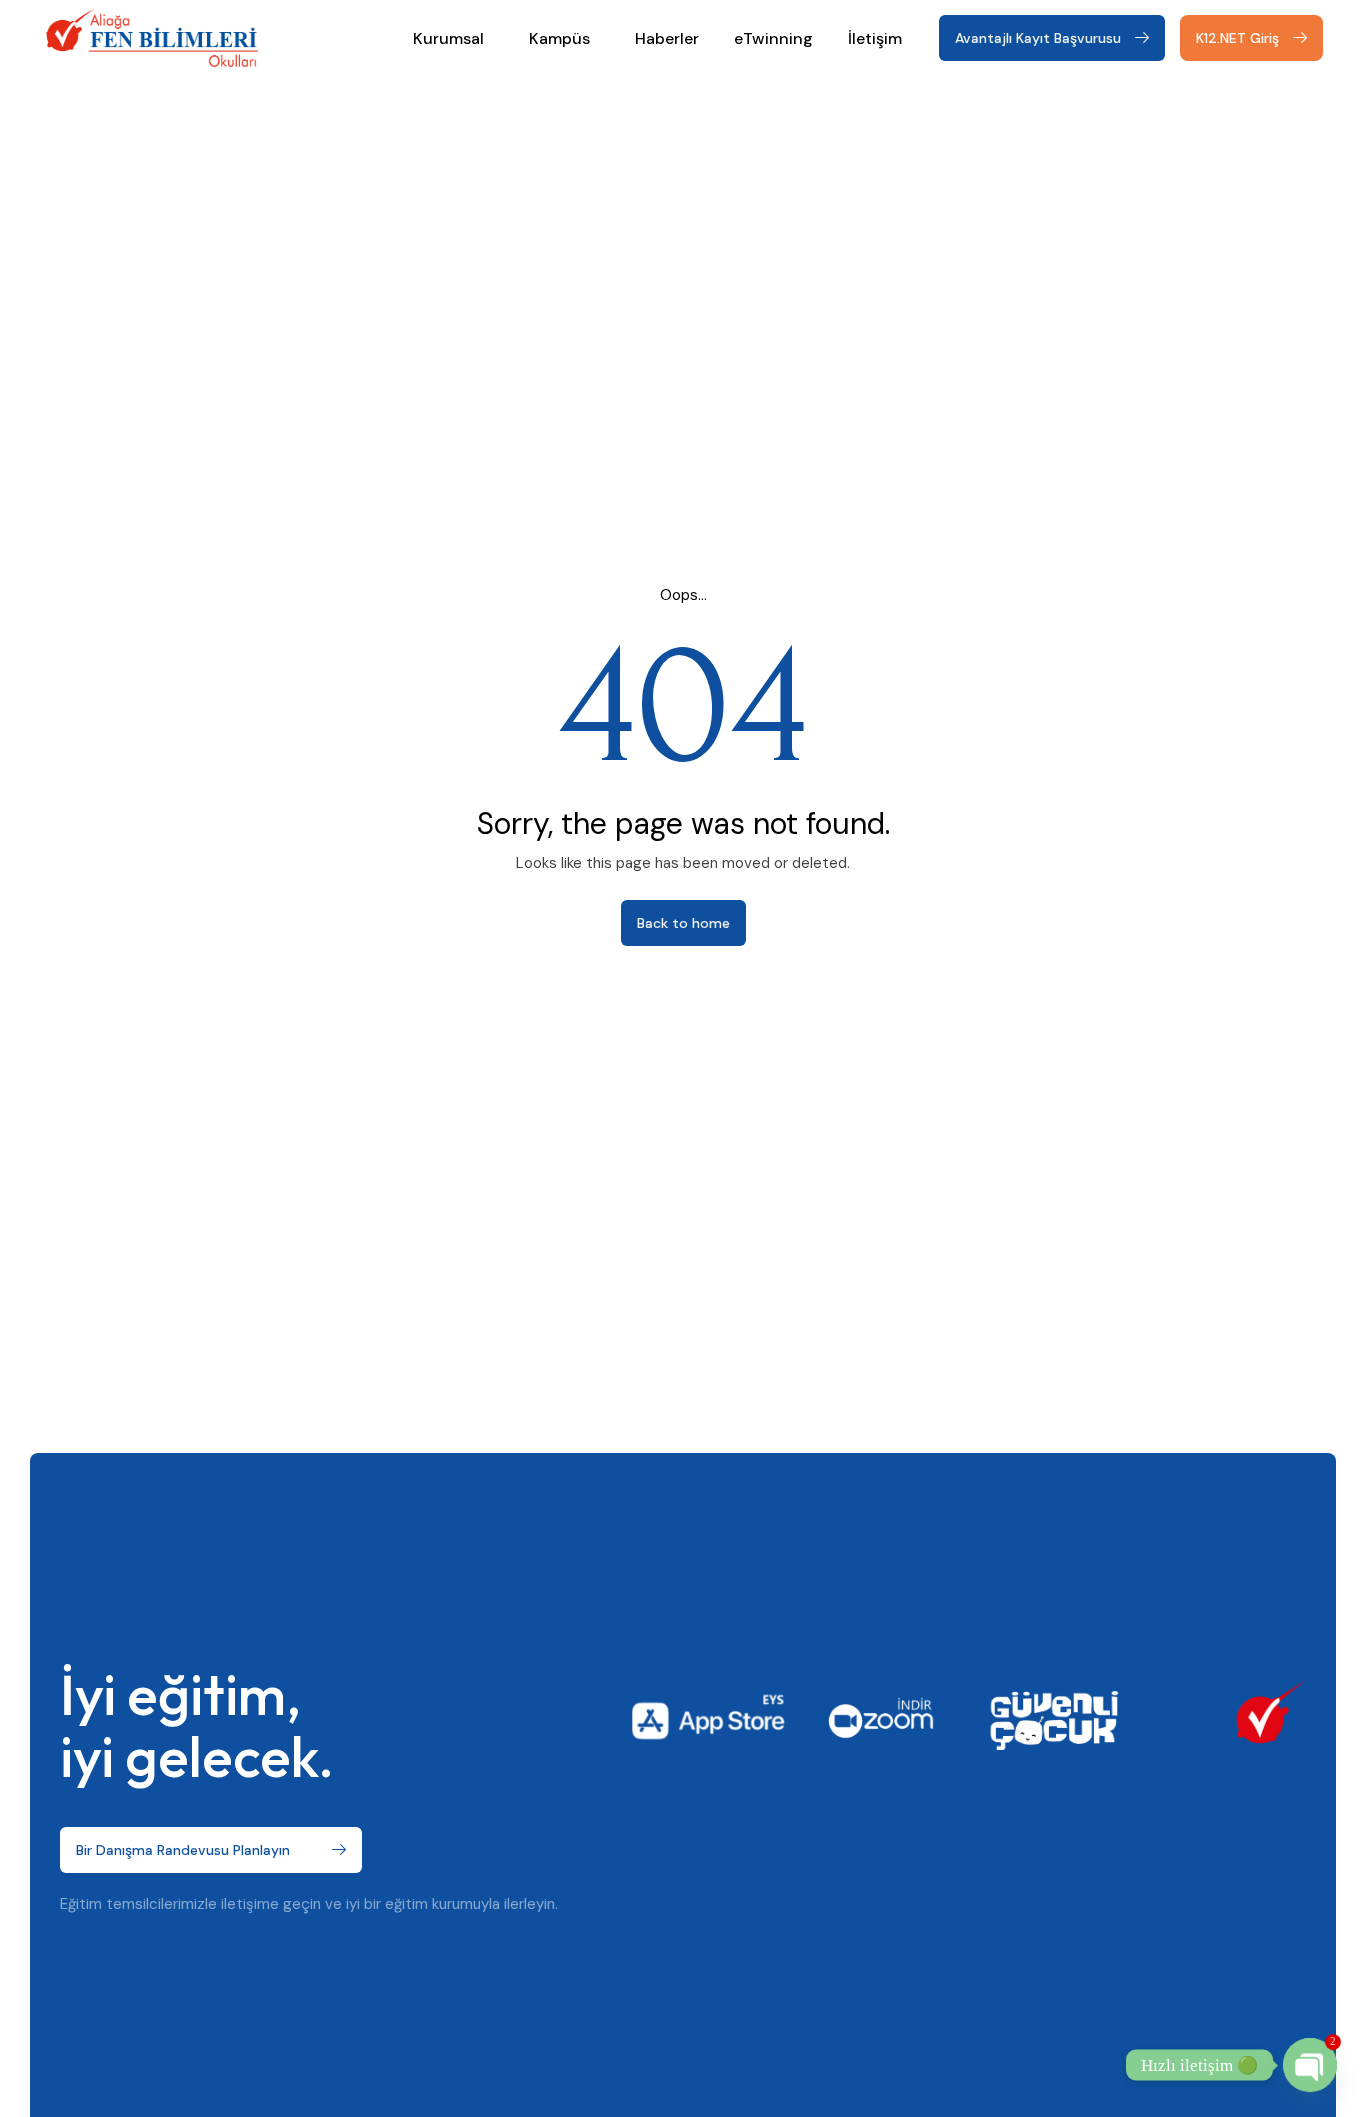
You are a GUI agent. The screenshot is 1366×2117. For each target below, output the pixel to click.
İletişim (875, 38)
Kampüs (559, 38)
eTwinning (773, 38)
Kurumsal (448, 38)
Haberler (667, 38)
